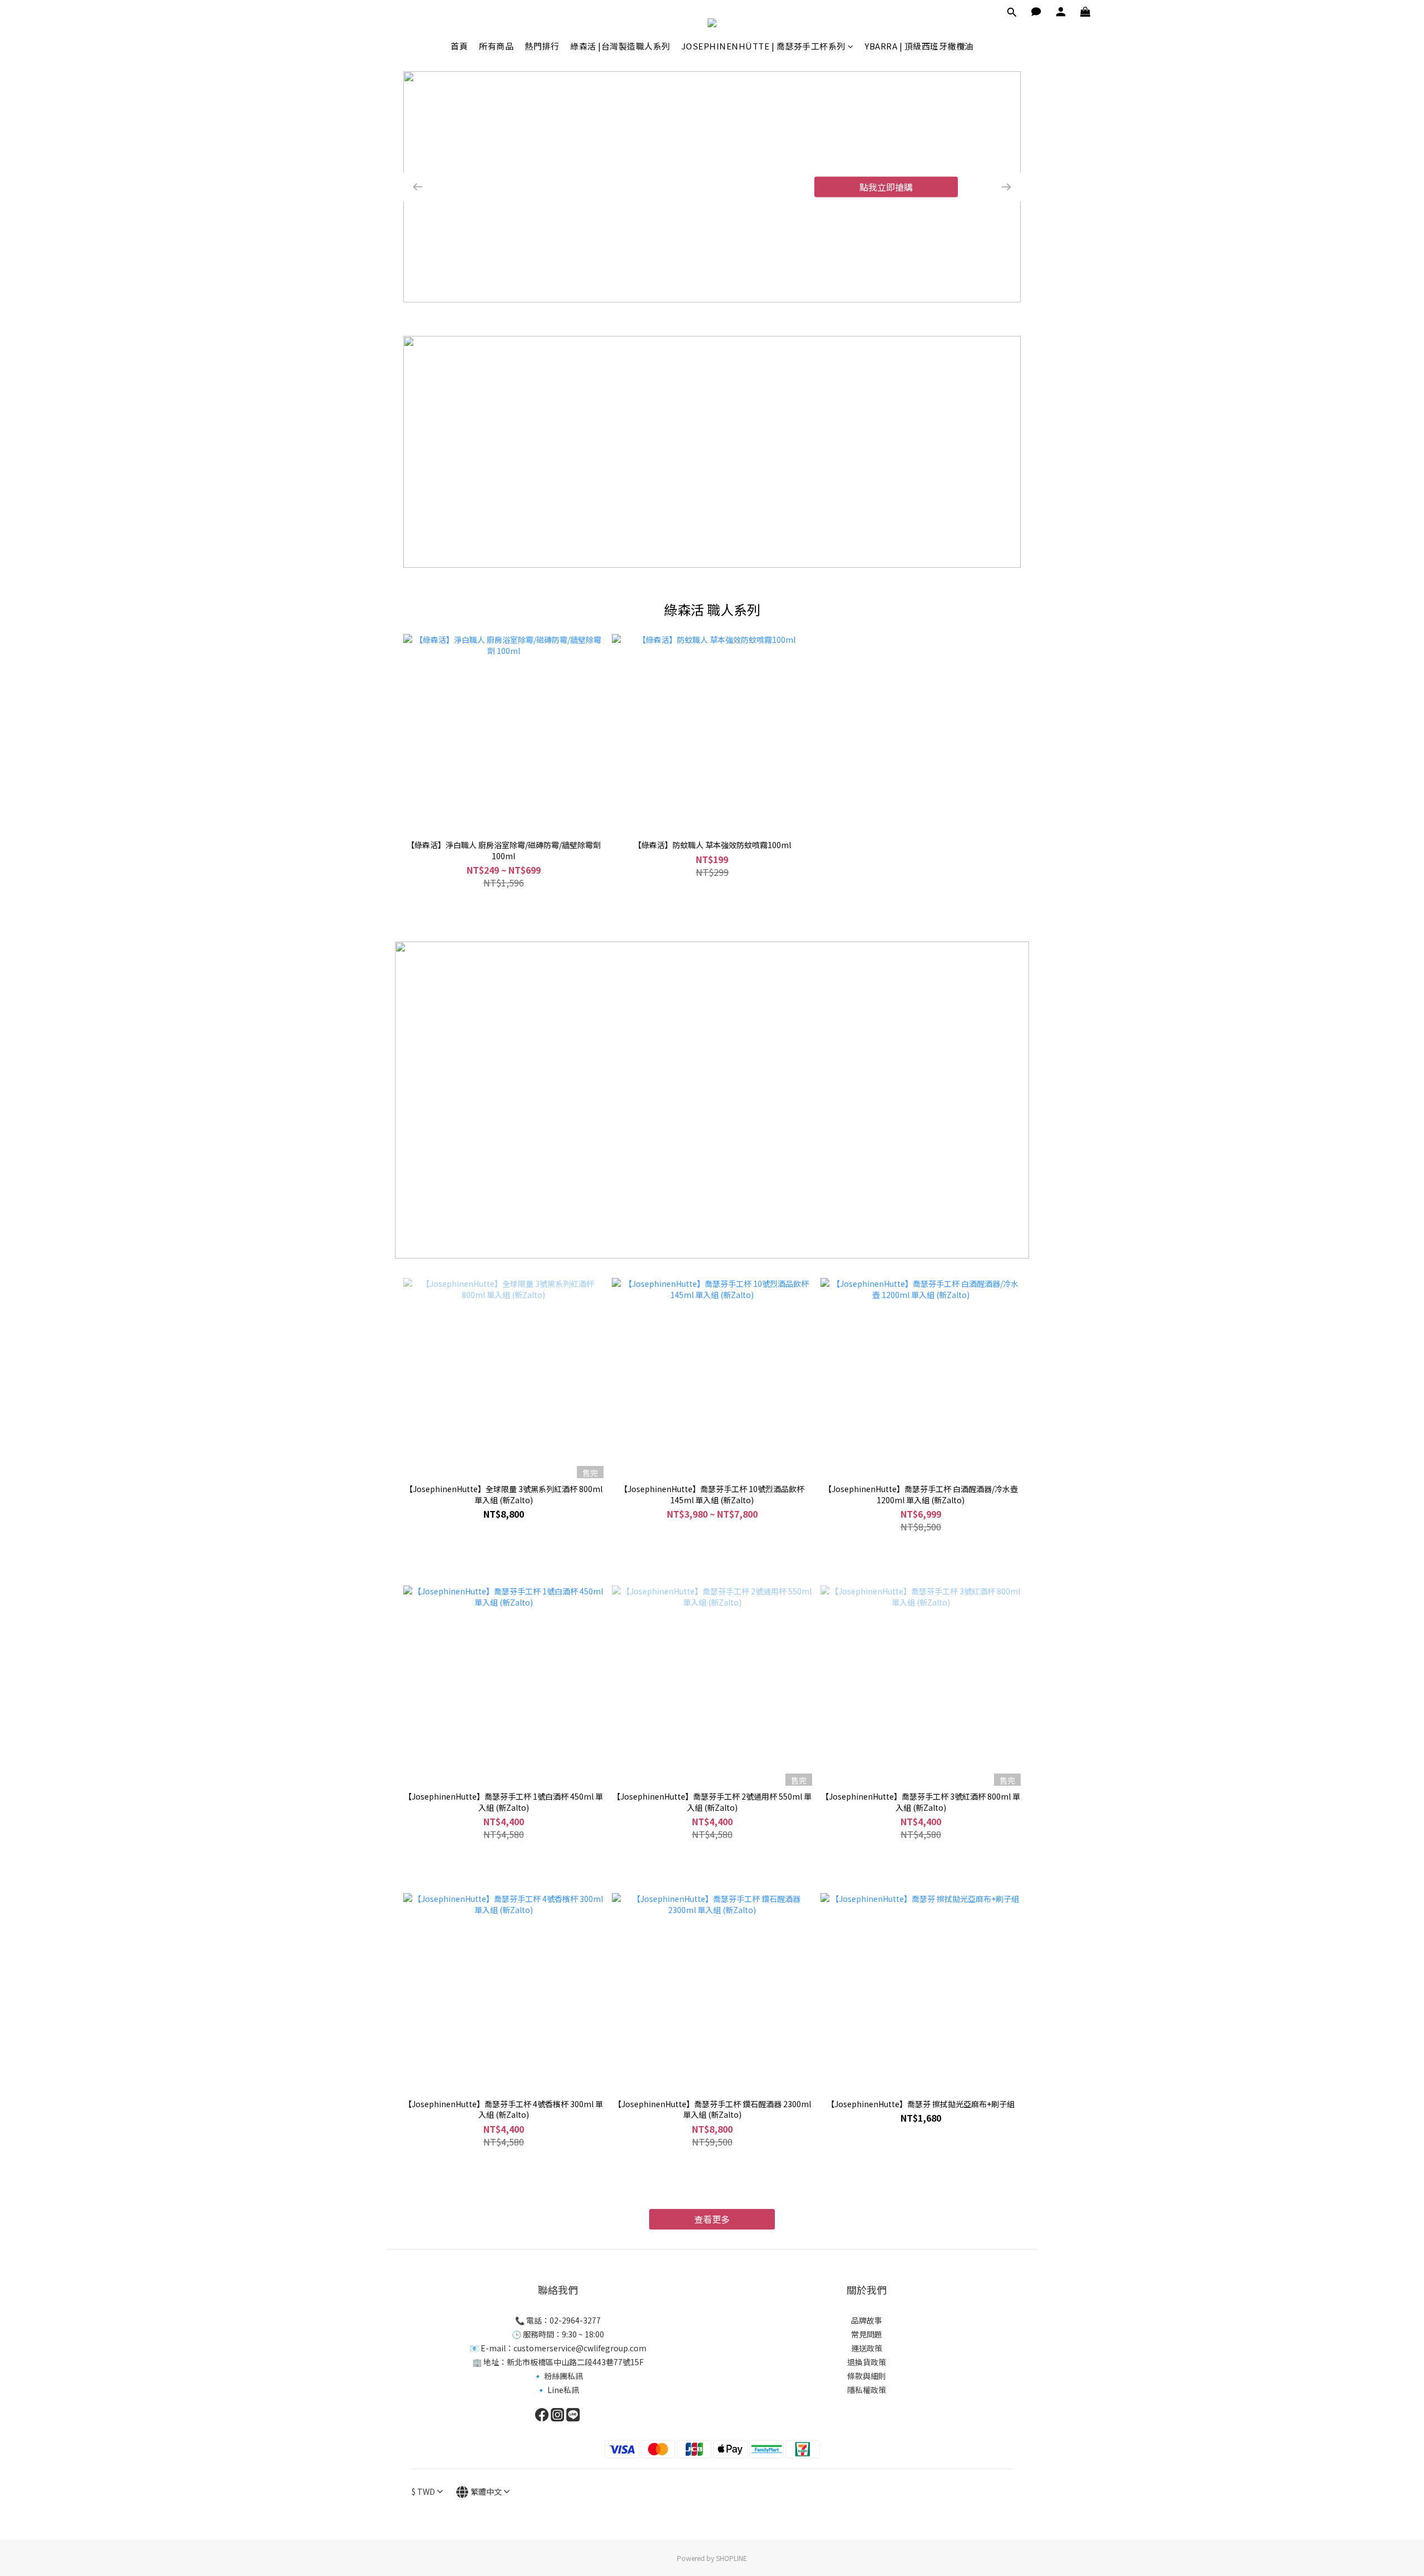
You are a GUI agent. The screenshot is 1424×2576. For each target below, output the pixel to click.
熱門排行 (542, 46)
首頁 (459, 46)
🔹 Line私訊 (558, 2390)
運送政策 (867, 2348)
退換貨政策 (867, 2362)
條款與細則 (867, 2376)
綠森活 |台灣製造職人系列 (620, 46)
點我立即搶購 (886, 187)
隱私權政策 (867, 2390)
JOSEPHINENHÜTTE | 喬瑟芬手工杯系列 (763, 46)
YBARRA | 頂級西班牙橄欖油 (919, 46)
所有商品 (496, 46)
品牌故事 (867, 2320)
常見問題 (867, 2334)
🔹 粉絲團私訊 (558, 2376)
